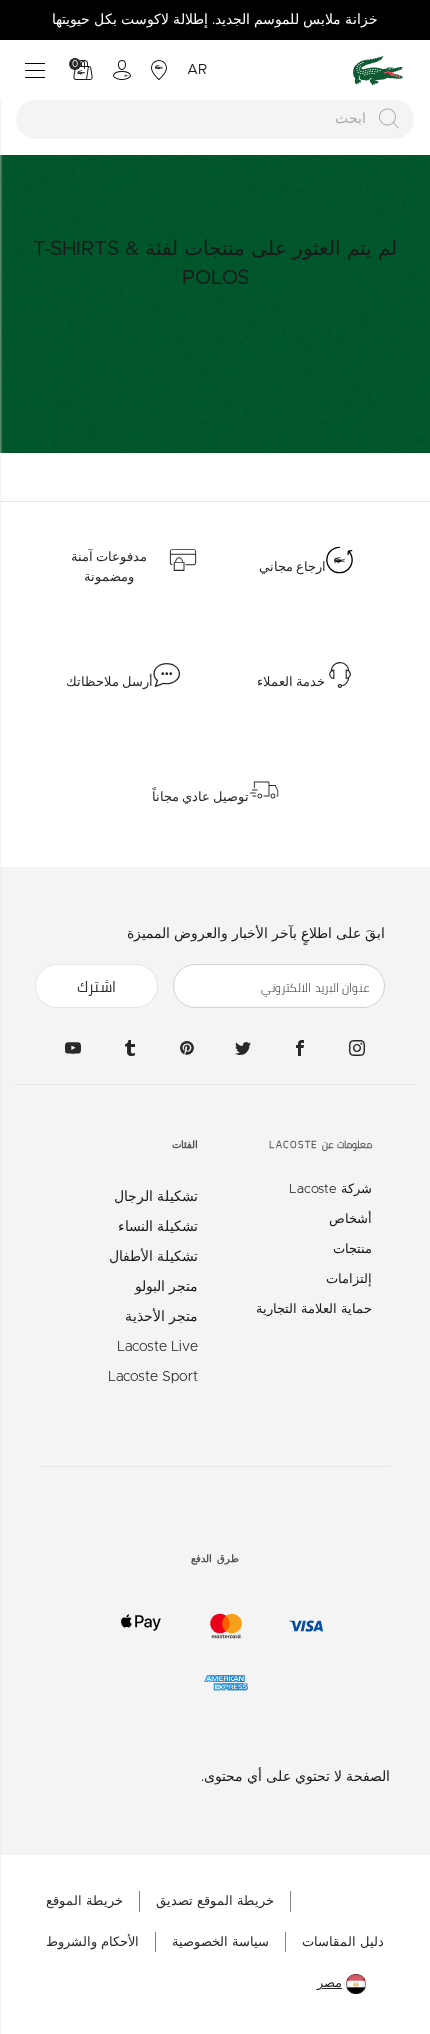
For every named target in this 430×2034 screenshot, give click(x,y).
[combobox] (215, 119)
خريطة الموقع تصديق (215, 1901)
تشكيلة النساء (158, 1227)
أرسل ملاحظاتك (109, 682)
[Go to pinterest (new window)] (187, 1047)
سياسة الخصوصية (220, 1942)
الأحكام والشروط (92, 1942)
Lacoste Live (157, 1347)
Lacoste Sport (153, 1377)
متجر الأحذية (161, 1317)
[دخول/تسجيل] (122, 70)
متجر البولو (166, 1287)
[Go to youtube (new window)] (73, 1047)
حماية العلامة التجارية (314, 1309)
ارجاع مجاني (292, 567)
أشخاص (350, 1219)
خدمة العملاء (291, 682)
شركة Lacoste (330, 1189)
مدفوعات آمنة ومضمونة (109, 567)
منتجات (352, 1249)
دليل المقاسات (343, 1942)
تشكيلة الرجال (156, 1197)
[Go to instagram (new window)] (357, 1047)
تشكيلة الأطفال (153, 1257)
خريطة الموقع (84, 1901)
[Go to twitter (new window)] (243, 1047)
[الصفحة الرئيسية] (378, 70)
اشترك (96, 986)
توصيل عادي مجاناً (200, 797)
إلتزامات (349, 1279)
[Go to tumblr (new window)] (130, 1047)
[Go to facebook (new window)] (300, 1047)
